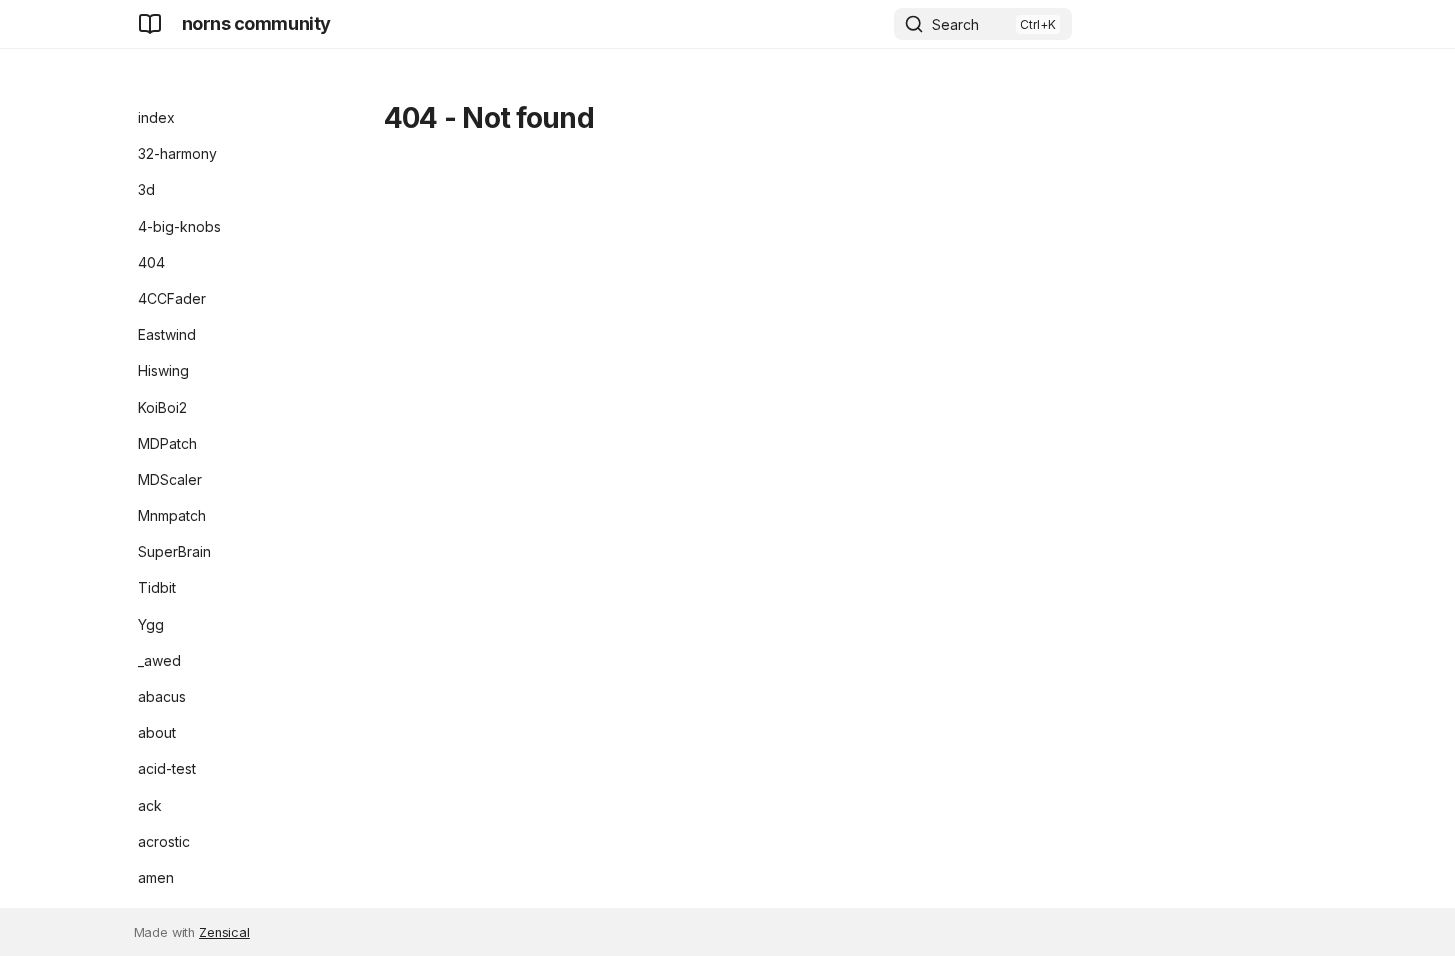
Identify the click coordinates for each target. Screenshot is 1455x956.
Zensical (224, 932)
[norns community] (150, 24)
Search (955, 24)
